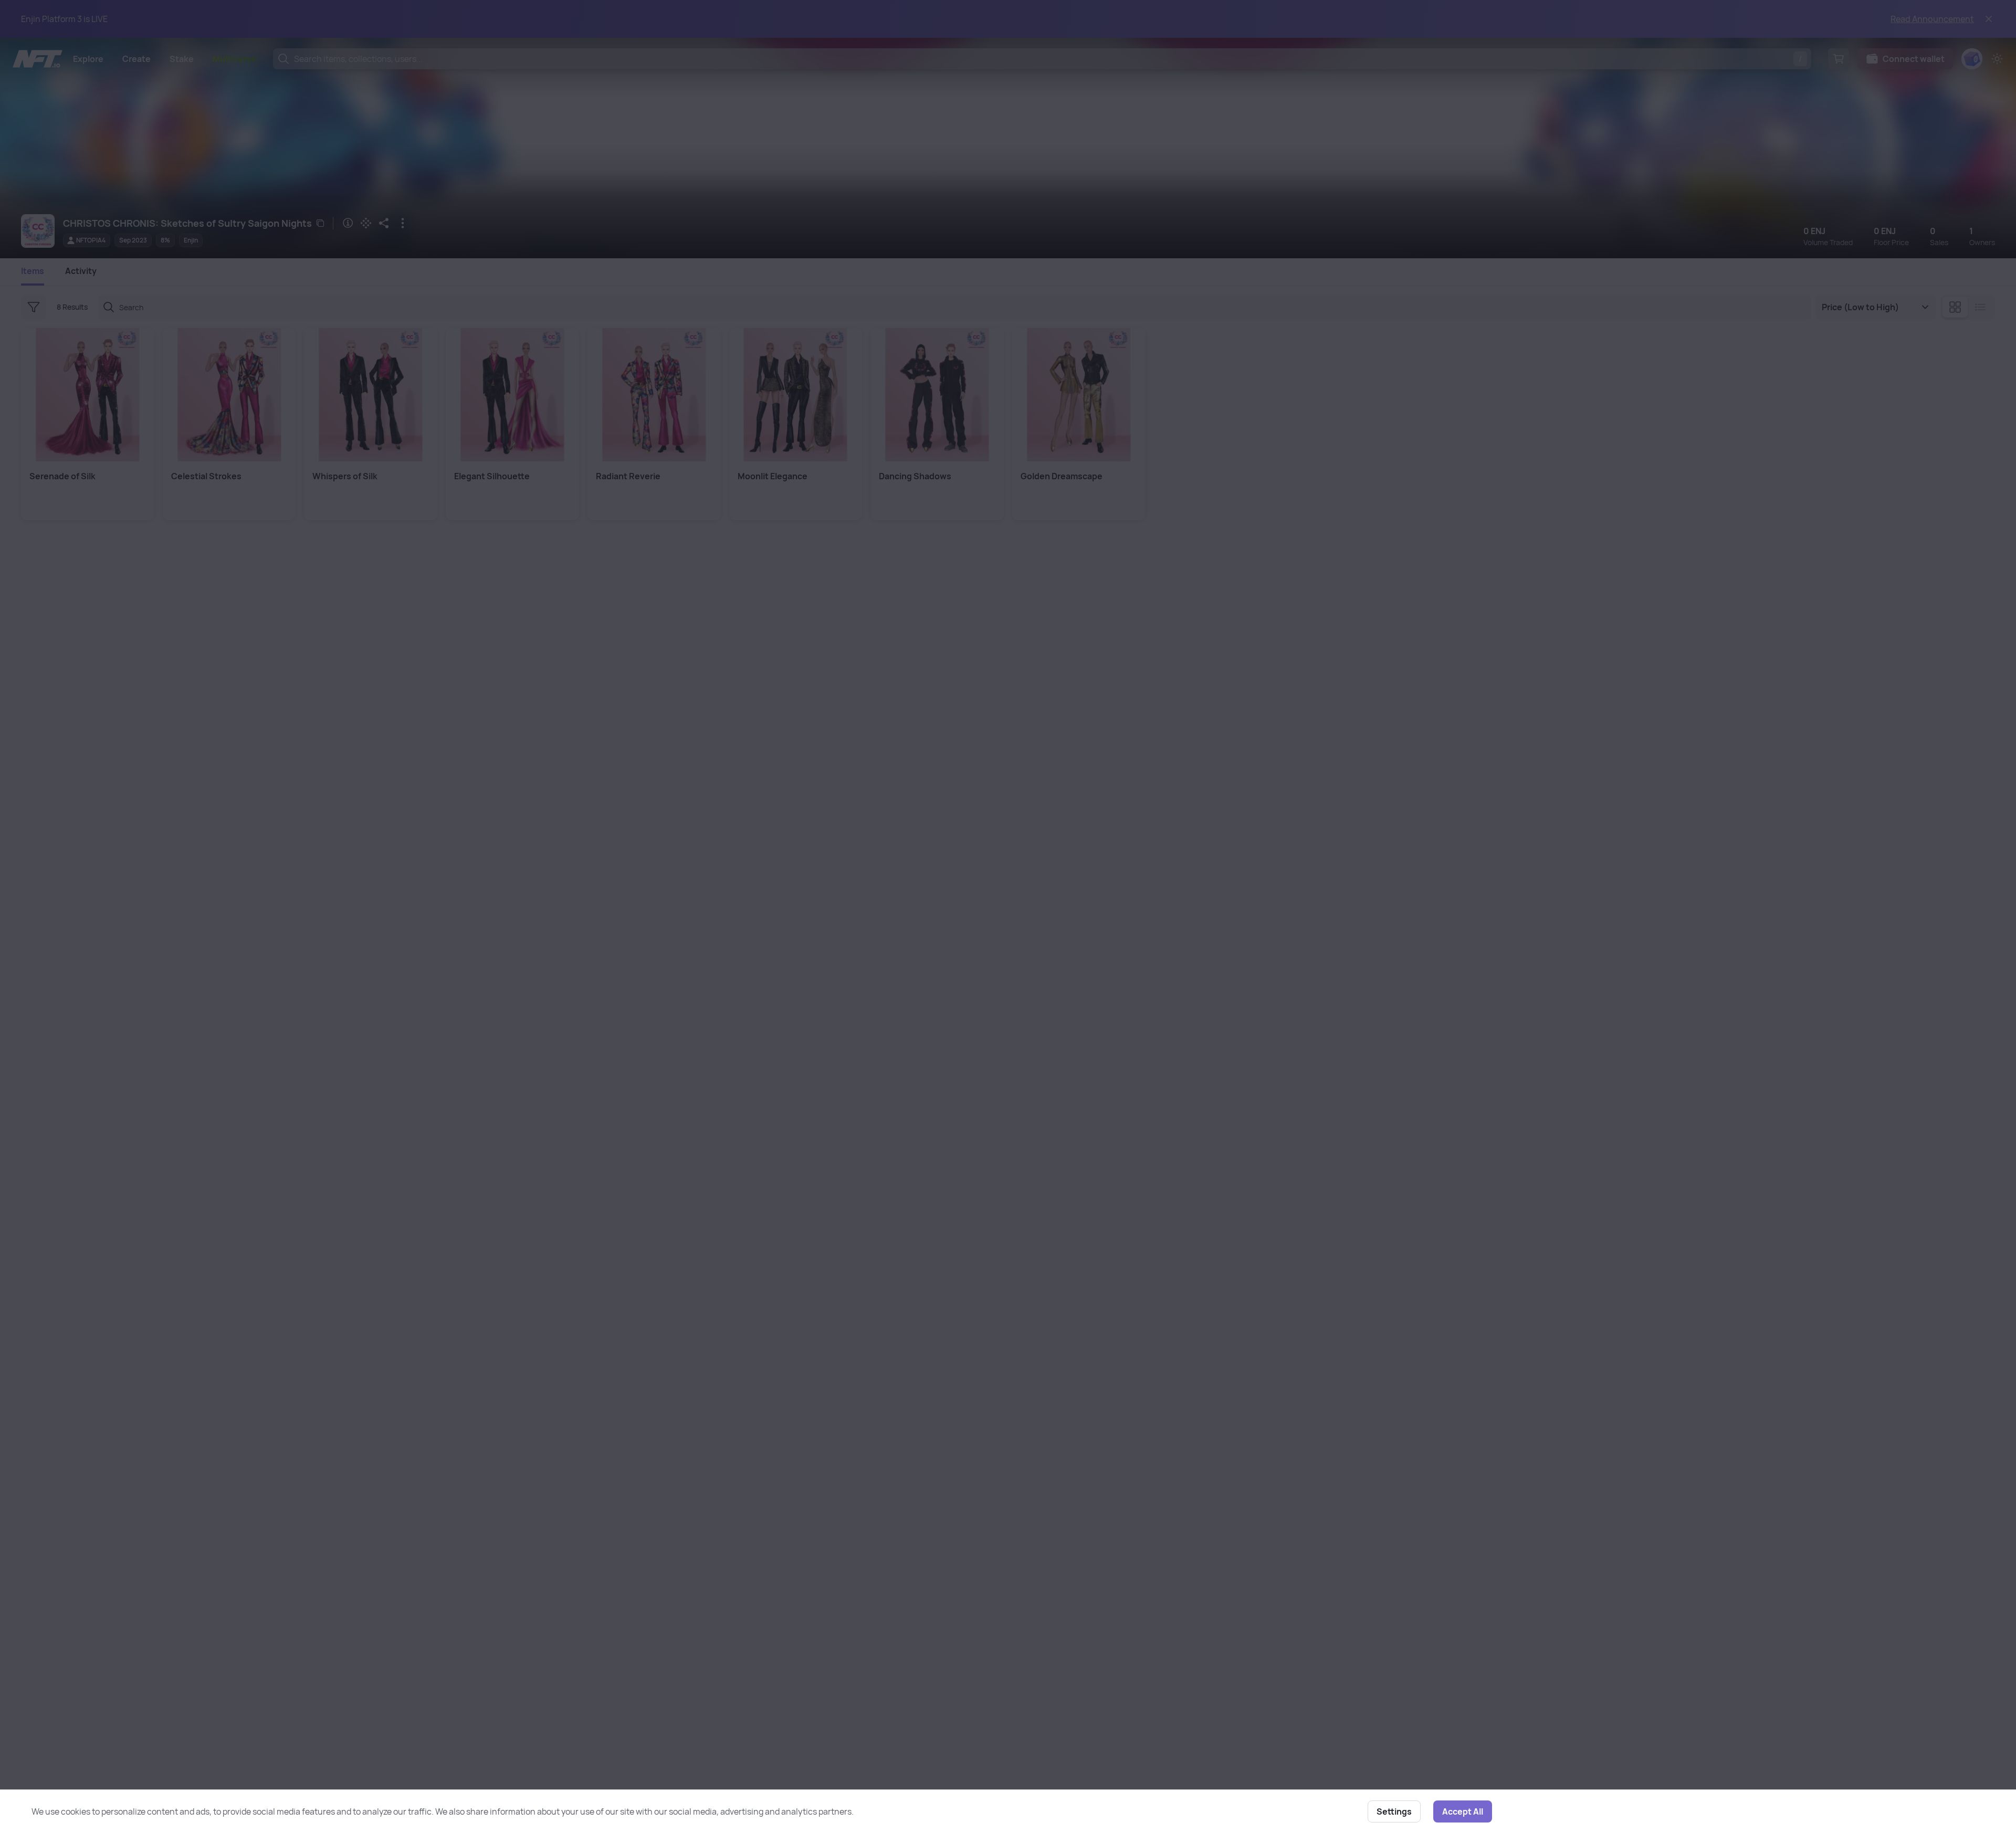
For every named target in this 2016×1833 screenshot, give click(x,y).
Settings (1394, 1811)
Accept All (1463, 1811)
